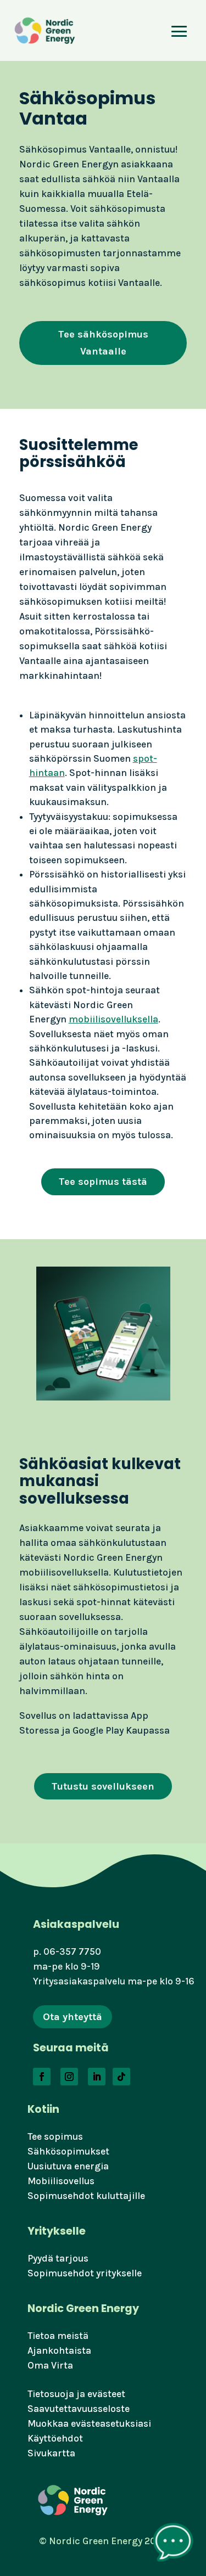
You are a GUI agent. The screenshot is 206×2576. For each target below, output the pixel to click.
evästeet (106, 2394)
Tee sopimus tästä (103, 1182)
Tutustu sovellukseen (103, 1786)
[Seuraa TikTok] (121, 2077)
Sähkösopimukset (68, 2151)
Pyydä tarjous (58, 2258)
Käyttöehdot (55, 2438)
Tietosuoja (51, 2394)
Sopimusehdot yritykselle (85, 2273)
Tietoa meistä (58, 2336)
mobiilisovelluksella (113, 1019)
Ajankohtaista (59, 2350)
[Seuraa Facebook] (42, 2077)
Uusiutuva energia (68, 2166)
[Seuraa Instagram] (69, 2077)
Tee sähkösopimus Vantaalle (103, 343)
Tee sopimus (55, 2136)
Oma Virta (50, 2365)
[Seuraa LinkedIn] (97, 2077)
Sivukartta (51, 2453)
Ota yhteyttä (73, 2017)
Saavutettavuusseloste (79, 2409)
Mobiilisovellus (61, 2181)
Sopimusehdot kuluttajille (86, 2196)
